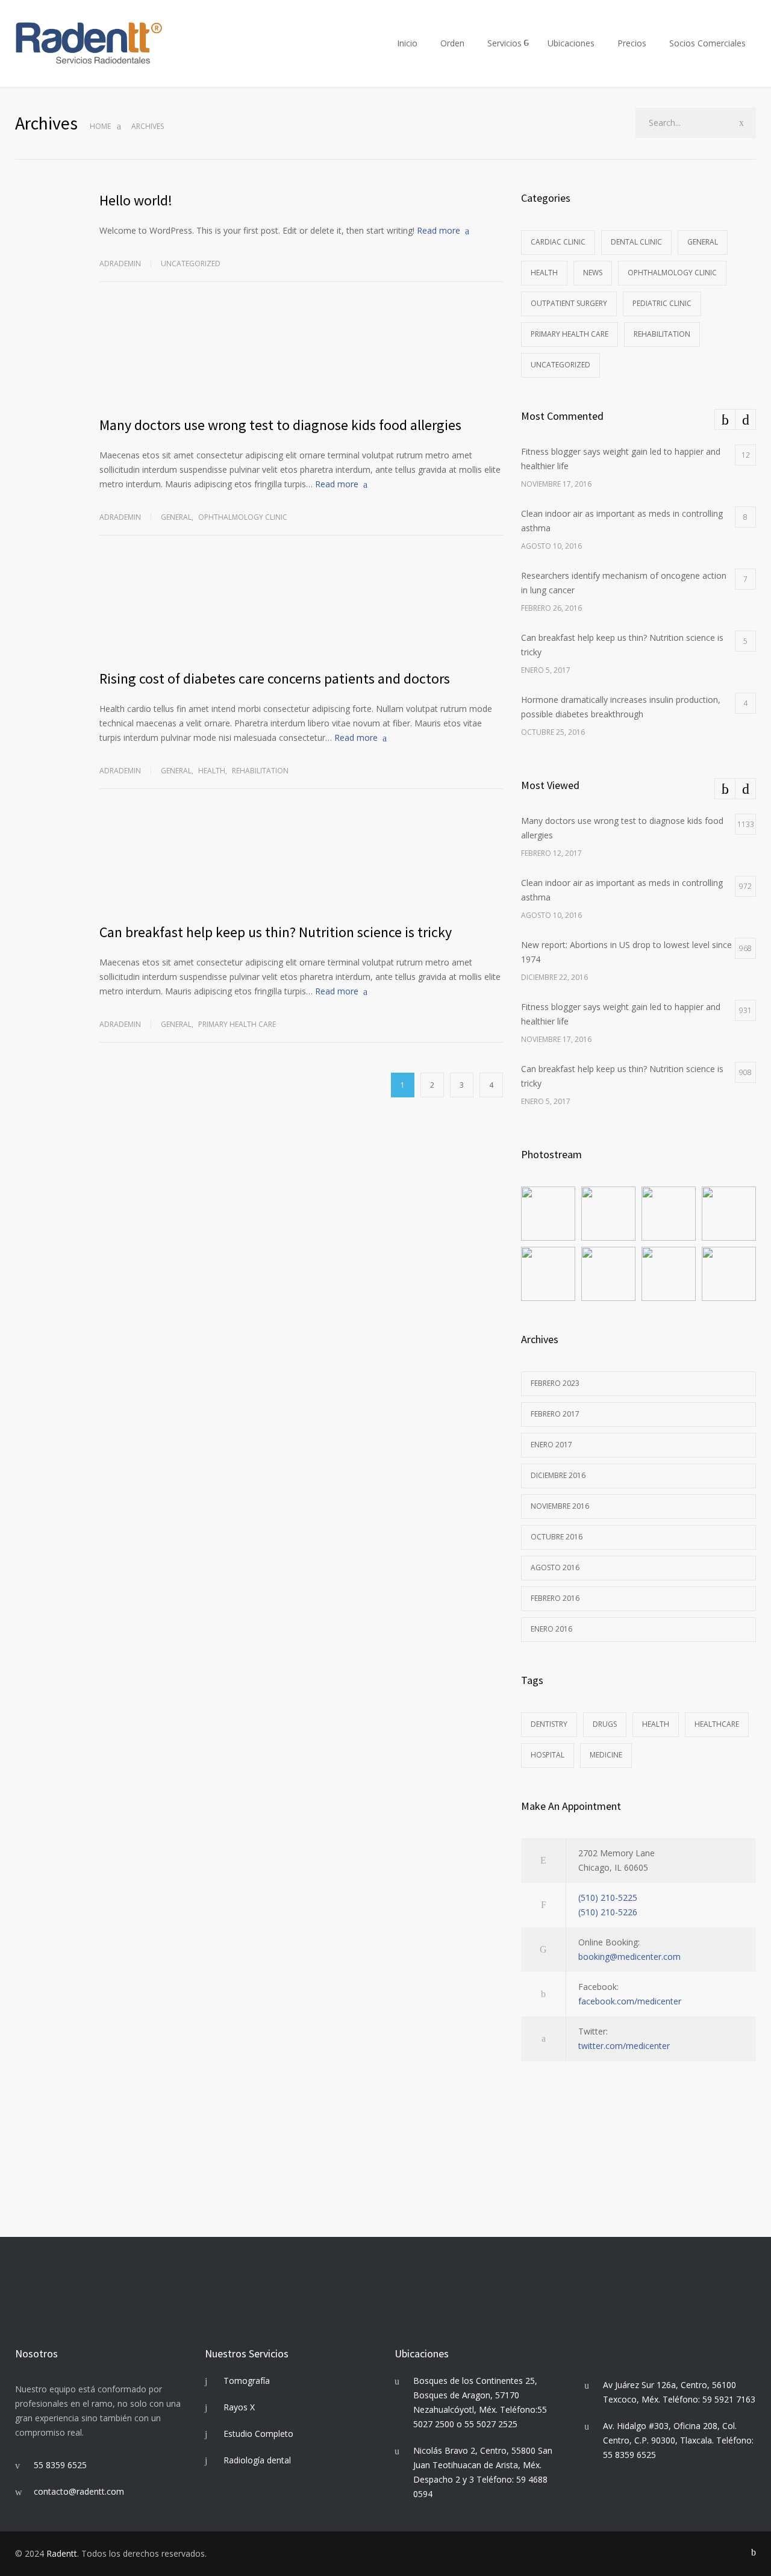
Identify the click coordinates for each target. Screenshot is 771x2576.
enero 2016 (551, 1629)
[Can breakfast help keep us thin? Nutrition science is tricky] (301, 864)
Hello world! (136, 200)
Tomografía (247, 2381)
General (176, 517)
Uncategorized (191, 264)
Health (212, 771)
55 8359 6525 (60, 2465)
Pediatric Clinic (662, 303)
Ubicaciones (571, 43)
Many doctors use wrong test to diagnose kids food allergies (280, 425)
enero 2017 (551, 1445)
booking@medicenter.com (629, 1957)
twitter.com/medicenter (624, 2046)
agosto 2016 (555, 1567)
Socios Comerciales (707, 43)
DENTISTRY (549, 1724)
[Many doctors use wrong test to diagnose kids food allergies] (301, 357)
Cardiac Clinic (558, 242)
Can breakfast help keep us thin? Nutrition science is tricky (276, 932)
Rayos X (239, 2407)
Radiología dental (257, 2460)
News (593, 273)
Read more (439, 230)
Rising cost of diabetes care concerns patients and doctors (275, 678)
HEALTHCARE (717, 1724)
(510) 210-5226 (608, 1912)
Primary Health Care (237, 1024)
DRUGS (605, 1724)
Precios (632, 43)
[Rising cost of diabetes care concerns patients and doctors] (301, 611)
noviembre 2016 (560, 1506)
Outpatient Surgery (569, 303)
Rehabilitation (260, 771)
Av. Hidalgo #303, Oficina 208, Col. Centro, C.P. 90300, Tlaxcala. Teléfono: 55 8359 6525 (678, 2440)
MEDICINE (606, 1755)
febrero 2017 (555, 1414)
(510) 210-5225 (608, 1898)
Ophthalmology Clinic (243, 517)
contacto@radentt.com (79, 2491)
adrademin (120, 264)
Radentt (62, 2553)
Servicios (504, 43)
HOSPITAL (548, 1755)
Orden (452, 43)
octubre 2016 (557, 1537)
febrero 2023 (555, 1383)
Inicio (407, 43)
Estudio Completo (258, 2434)
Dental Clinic (636, 242)
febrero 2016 (555, 1598)
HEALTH (656, 1724)
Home (100, 126)
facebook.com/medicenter (630, 2001)
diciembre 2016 (558, 1475)
